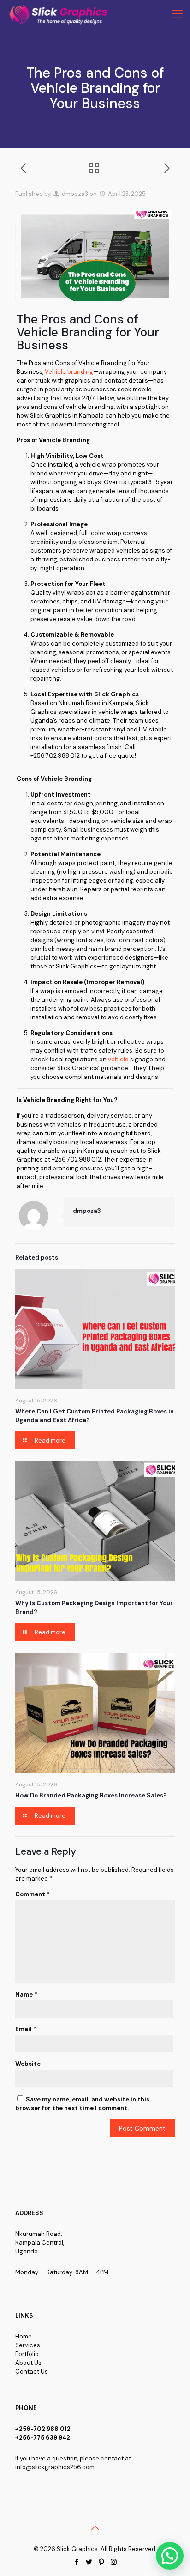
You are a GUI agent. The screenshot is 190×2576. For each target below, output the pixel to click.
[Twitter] (89, 2562)
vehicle (118, 1059)
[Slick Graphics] (60, 14)
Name (26, 1994)
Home (24, 2336)
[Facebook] (76, 2562)
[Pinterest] (101, 2562)
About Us (28, 2363)
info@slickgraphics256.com (55, 2467)
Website (28, 2064)
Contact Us (32, 2372)
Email (26, 2029)
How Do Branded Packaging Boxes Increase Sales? (91, 1795)
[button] (170, 2556)
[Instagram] (114, 2562)
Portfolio (27, 2354)
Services (28, 2345)
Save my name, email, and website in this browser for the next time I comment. (82, 2104)
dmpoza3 (75, 194)
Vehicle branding (69, 372)
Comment (33, 1894)
